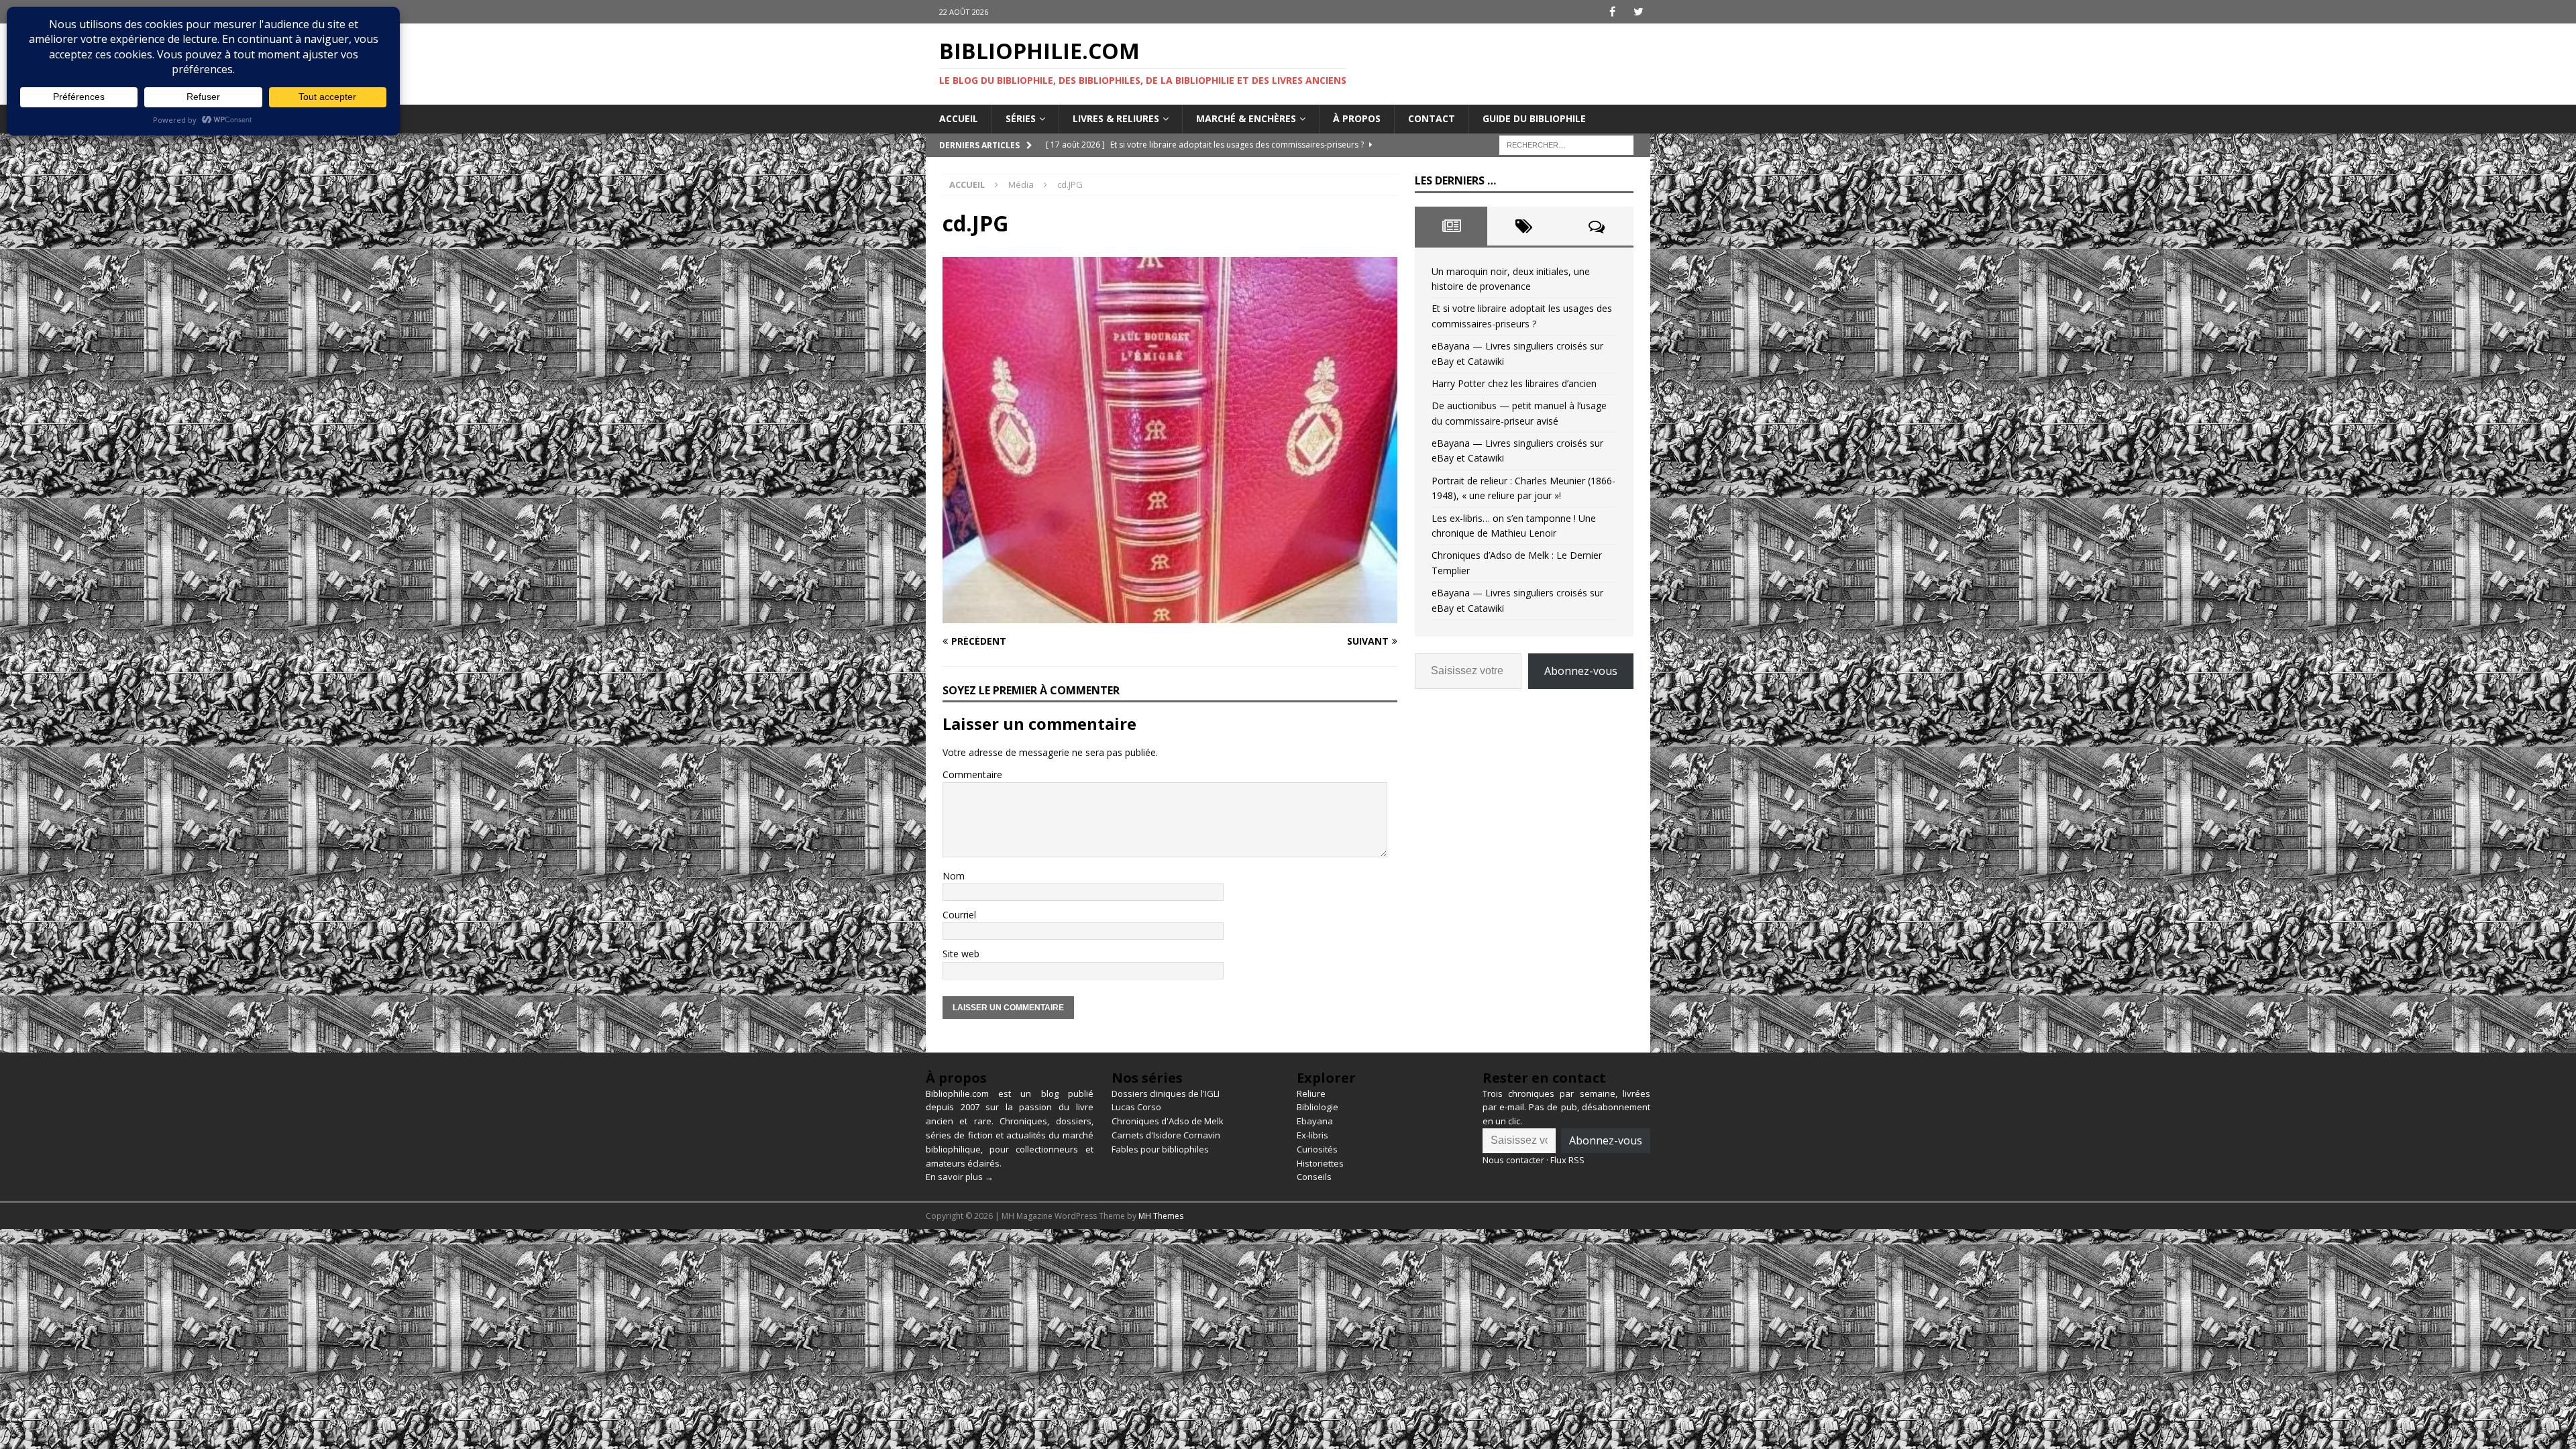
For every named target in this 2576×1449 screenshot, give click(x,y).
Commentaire (972, 774)
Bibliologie (1318, 1107)
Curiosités (1317, 1149)
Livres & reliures (1116, 118)
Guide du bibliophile (1534, 118)
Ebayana (1315, 1121)
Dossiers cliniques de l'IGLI (1166, 1093)
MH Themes (1161, 1216)
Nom (954, 876)
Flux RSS (1567, 1160)
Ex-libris (1312, 1135)
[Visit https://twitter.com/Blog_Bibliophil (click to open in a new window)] (1639, 12)
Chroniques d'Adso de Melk (1168, 1121)
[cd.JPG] (1170, 615)
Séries (1021, 118)
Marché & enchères (1246, 118)
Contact (1432, 118)
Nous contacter (1513, 1160)
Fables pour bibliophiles (1160, 1149)
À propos (1357, 118)
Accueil (959, 118)
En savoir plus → (960, 1177)
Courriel (959, 915)
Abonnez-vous (1581, 671)
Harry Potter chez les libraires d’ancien (1514, 383)
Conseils (1314, 1177)
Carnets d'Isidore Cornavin (1166, 1135)
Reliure (1311, 1093)
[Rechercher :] (1566, 144)
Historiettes (1320, 1163)
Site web (961, 954)
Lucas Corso (1136, 1107)
